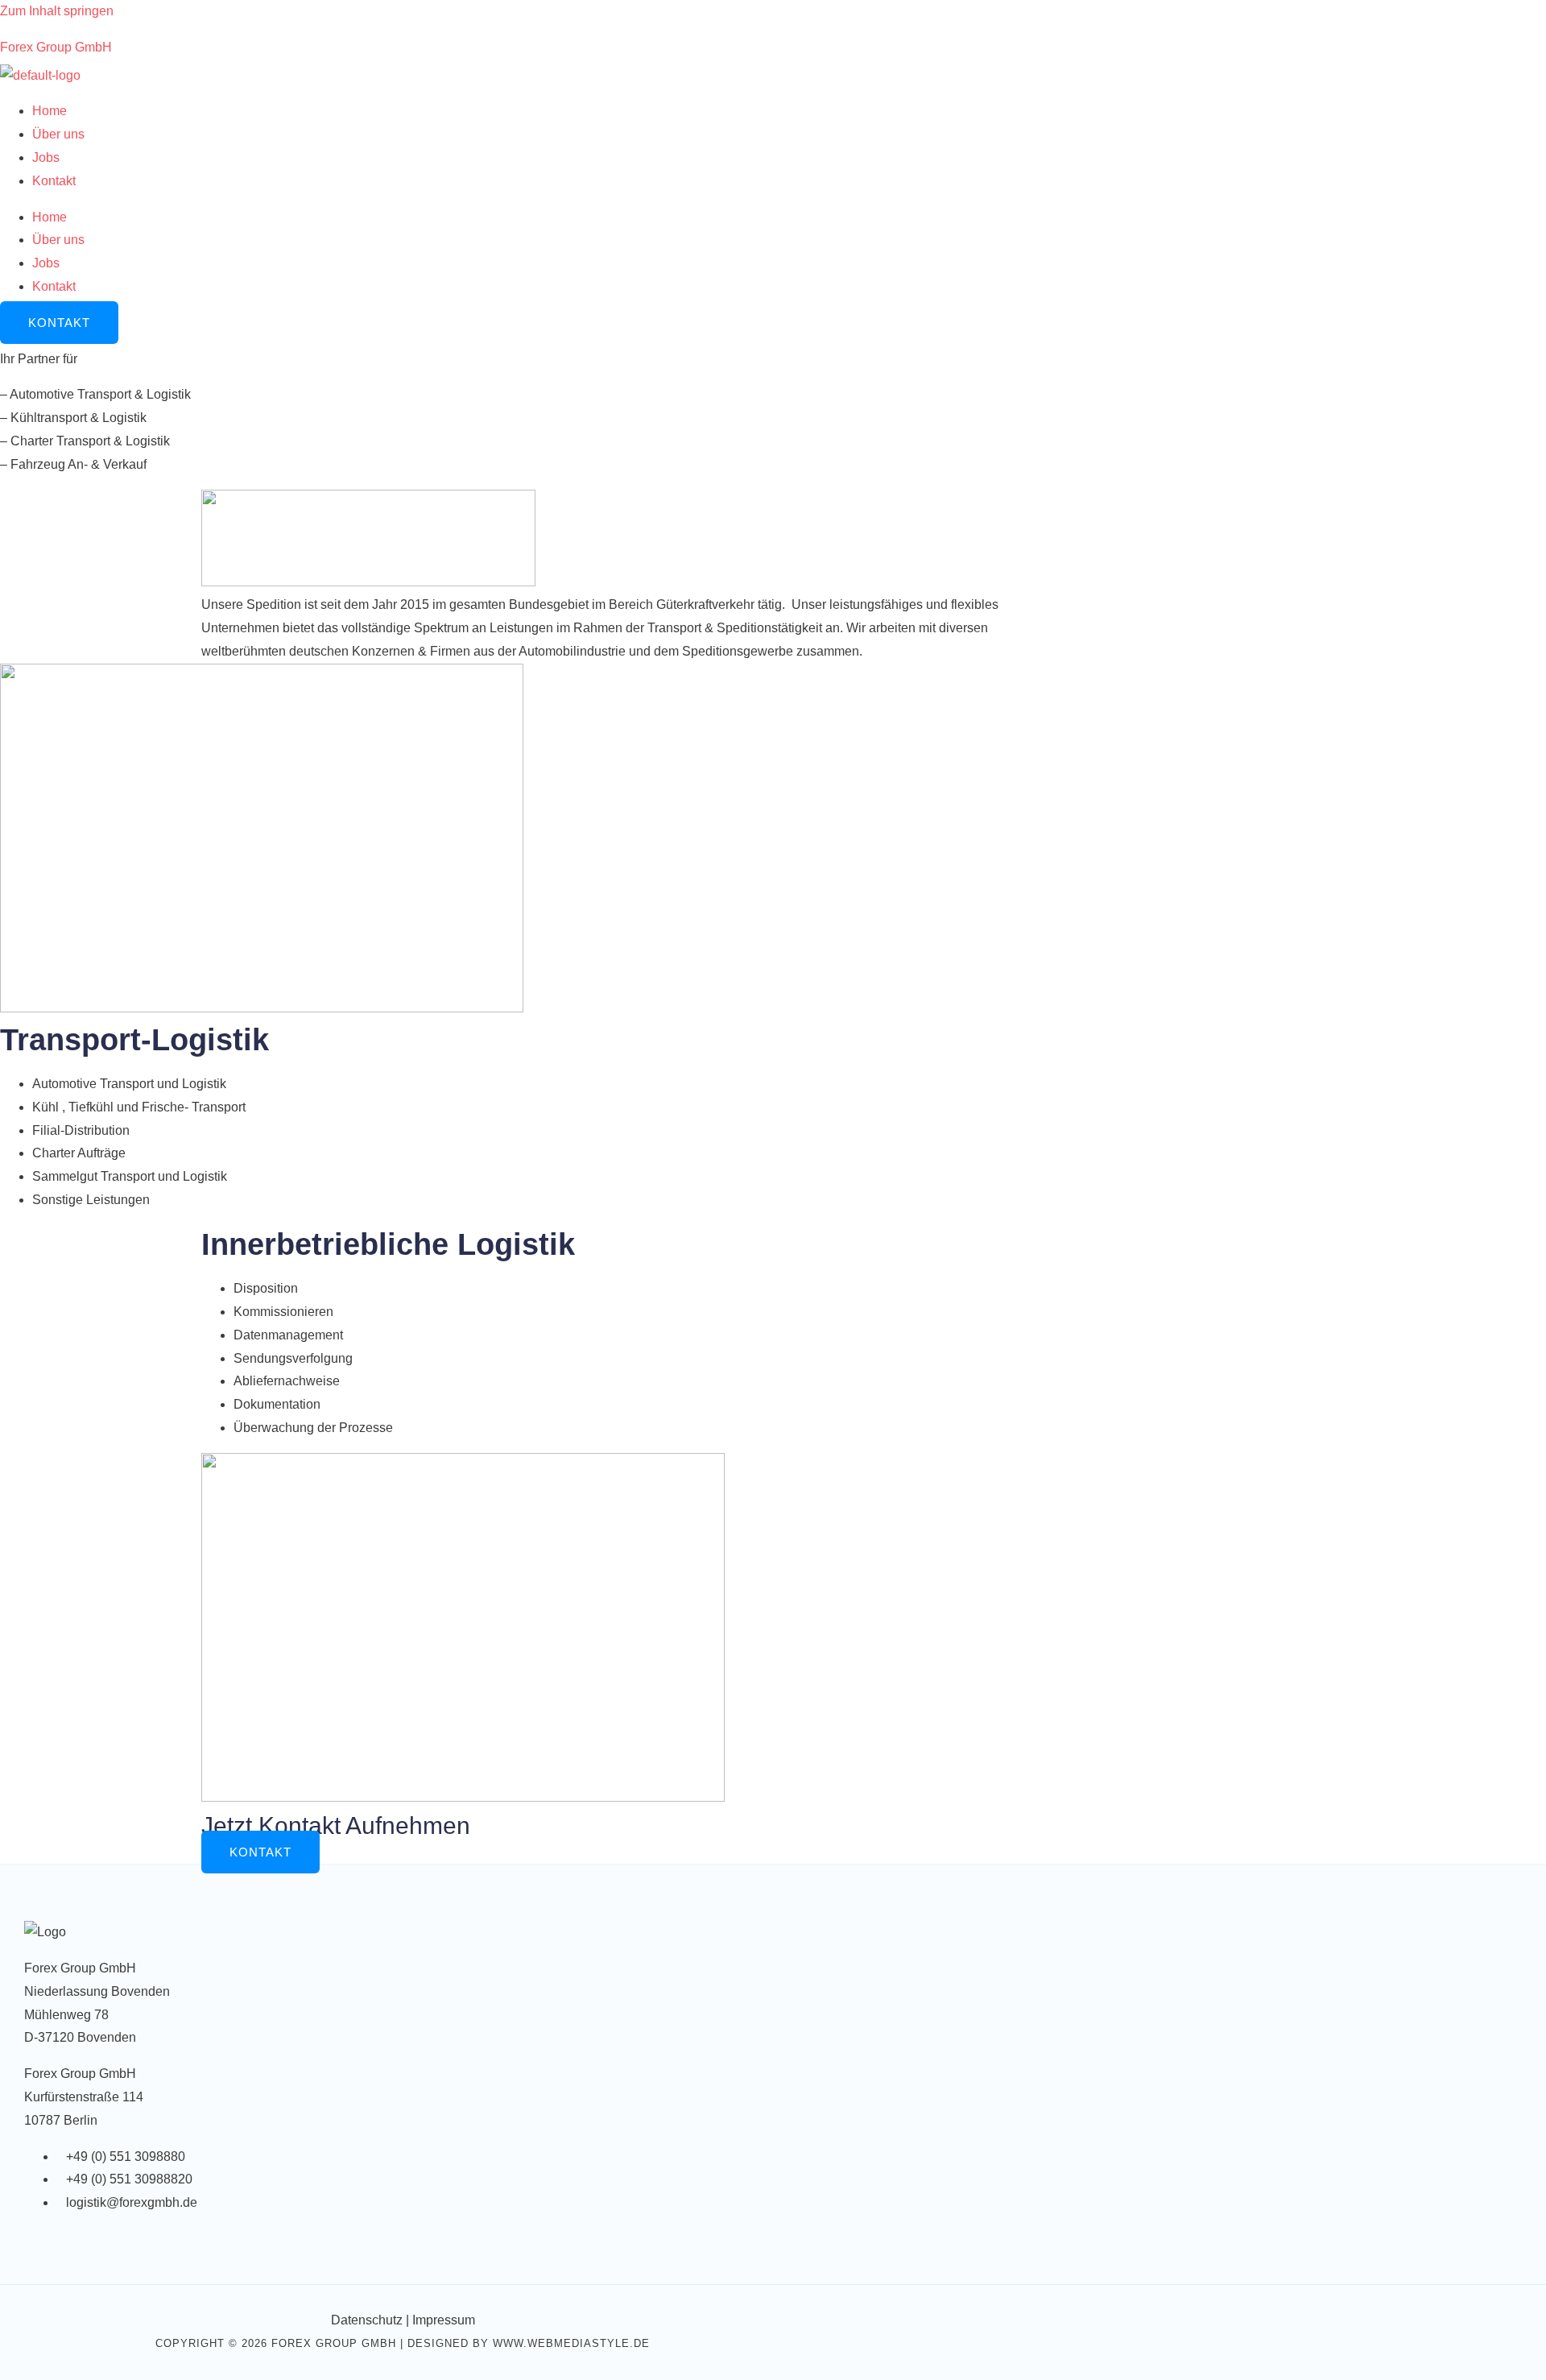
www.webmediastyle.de (571, 2343)
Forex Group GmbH (56, 47)
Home (50, 111)
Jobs (46, 157)
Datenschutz (367, 2320)
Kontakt (54, 181)
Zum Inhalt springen (57, 11)
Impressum (444, 2320)
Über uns (58, 134)
